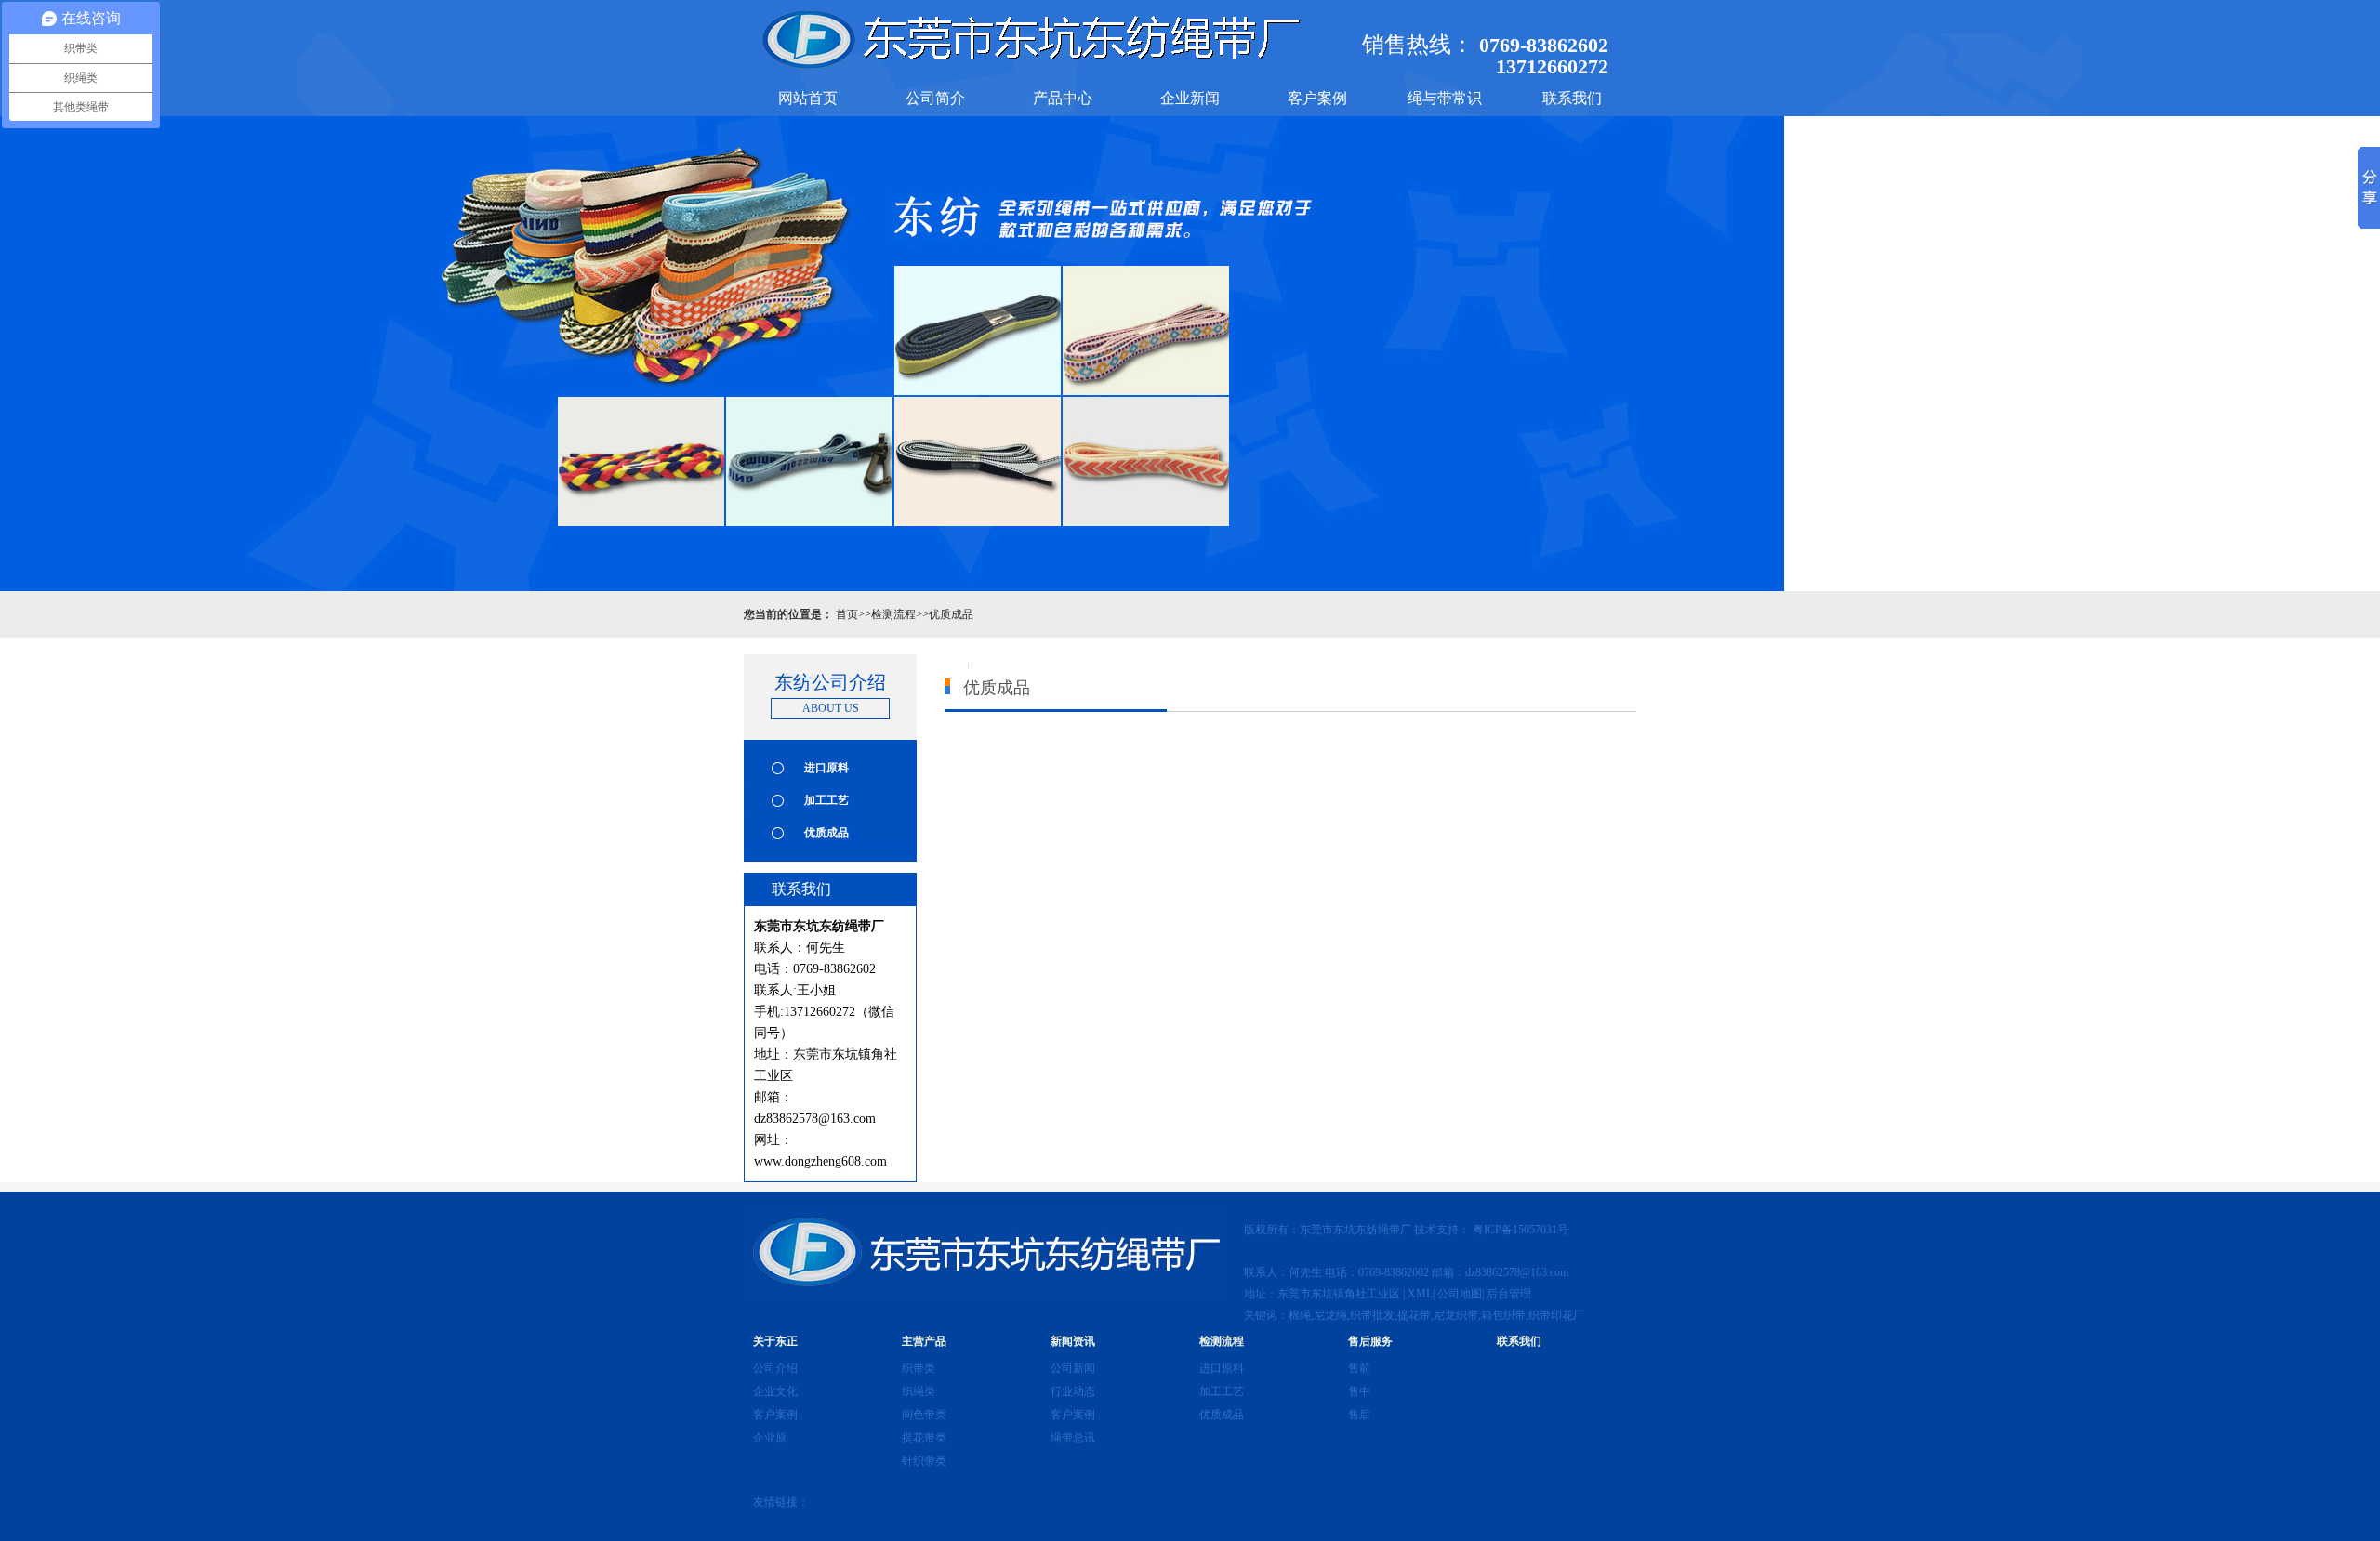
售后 (1359, 1415)
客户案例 (1317, 98)
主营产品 (924, 1341)
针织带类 (924, 1461)
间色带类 (924, 1415)
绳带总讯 (1073, 1438)
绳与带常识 (1445, 98)
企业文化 (775, 1391)
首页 (847, 614)
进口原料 (826, 768)
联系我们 (1572, 98)
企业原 (770, 1438)
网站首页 (808, 98)
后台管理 (1509, 1294)
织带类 (919, 1368)
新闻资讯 (1073, 1341)
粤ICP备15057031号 (1522, 1230)
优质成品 (951, 614)
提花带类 (924, 1438)
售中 (1359, 1391)
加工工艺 (826, 800)
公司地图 (1460, 1294)
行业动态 (1073, 1391)
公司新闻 (1073, 1368)
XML (1420, 1294)
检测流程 (893, 614)
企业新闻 (1190, 98)
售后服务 (1370, 1341)
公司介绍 (775, 1368)
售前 (1359, 1368)
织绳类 (919, 1391)
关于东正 (775, 1341)
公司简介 (935, 98)
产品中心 (1063, 98)
